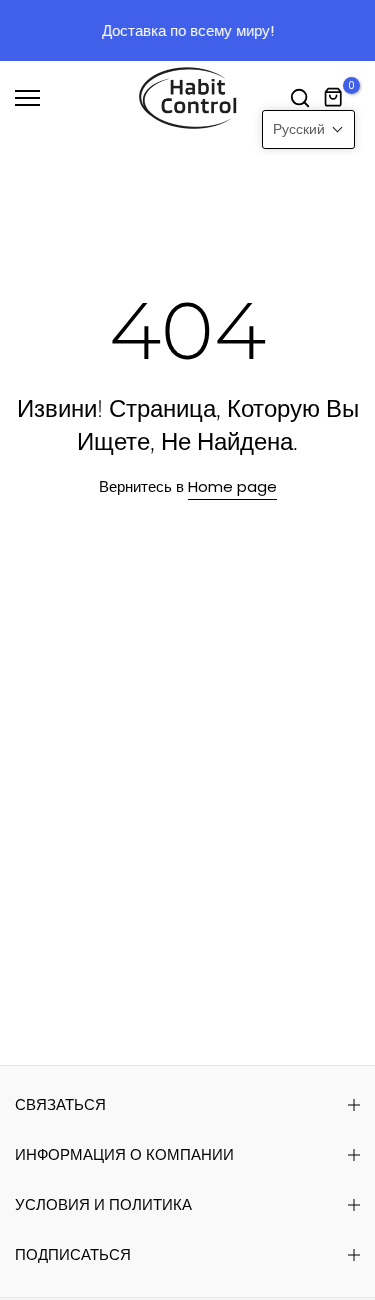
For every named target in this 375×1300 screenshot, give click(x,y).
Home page (232, 486)
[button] (308, 129)
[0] (334, 98)
